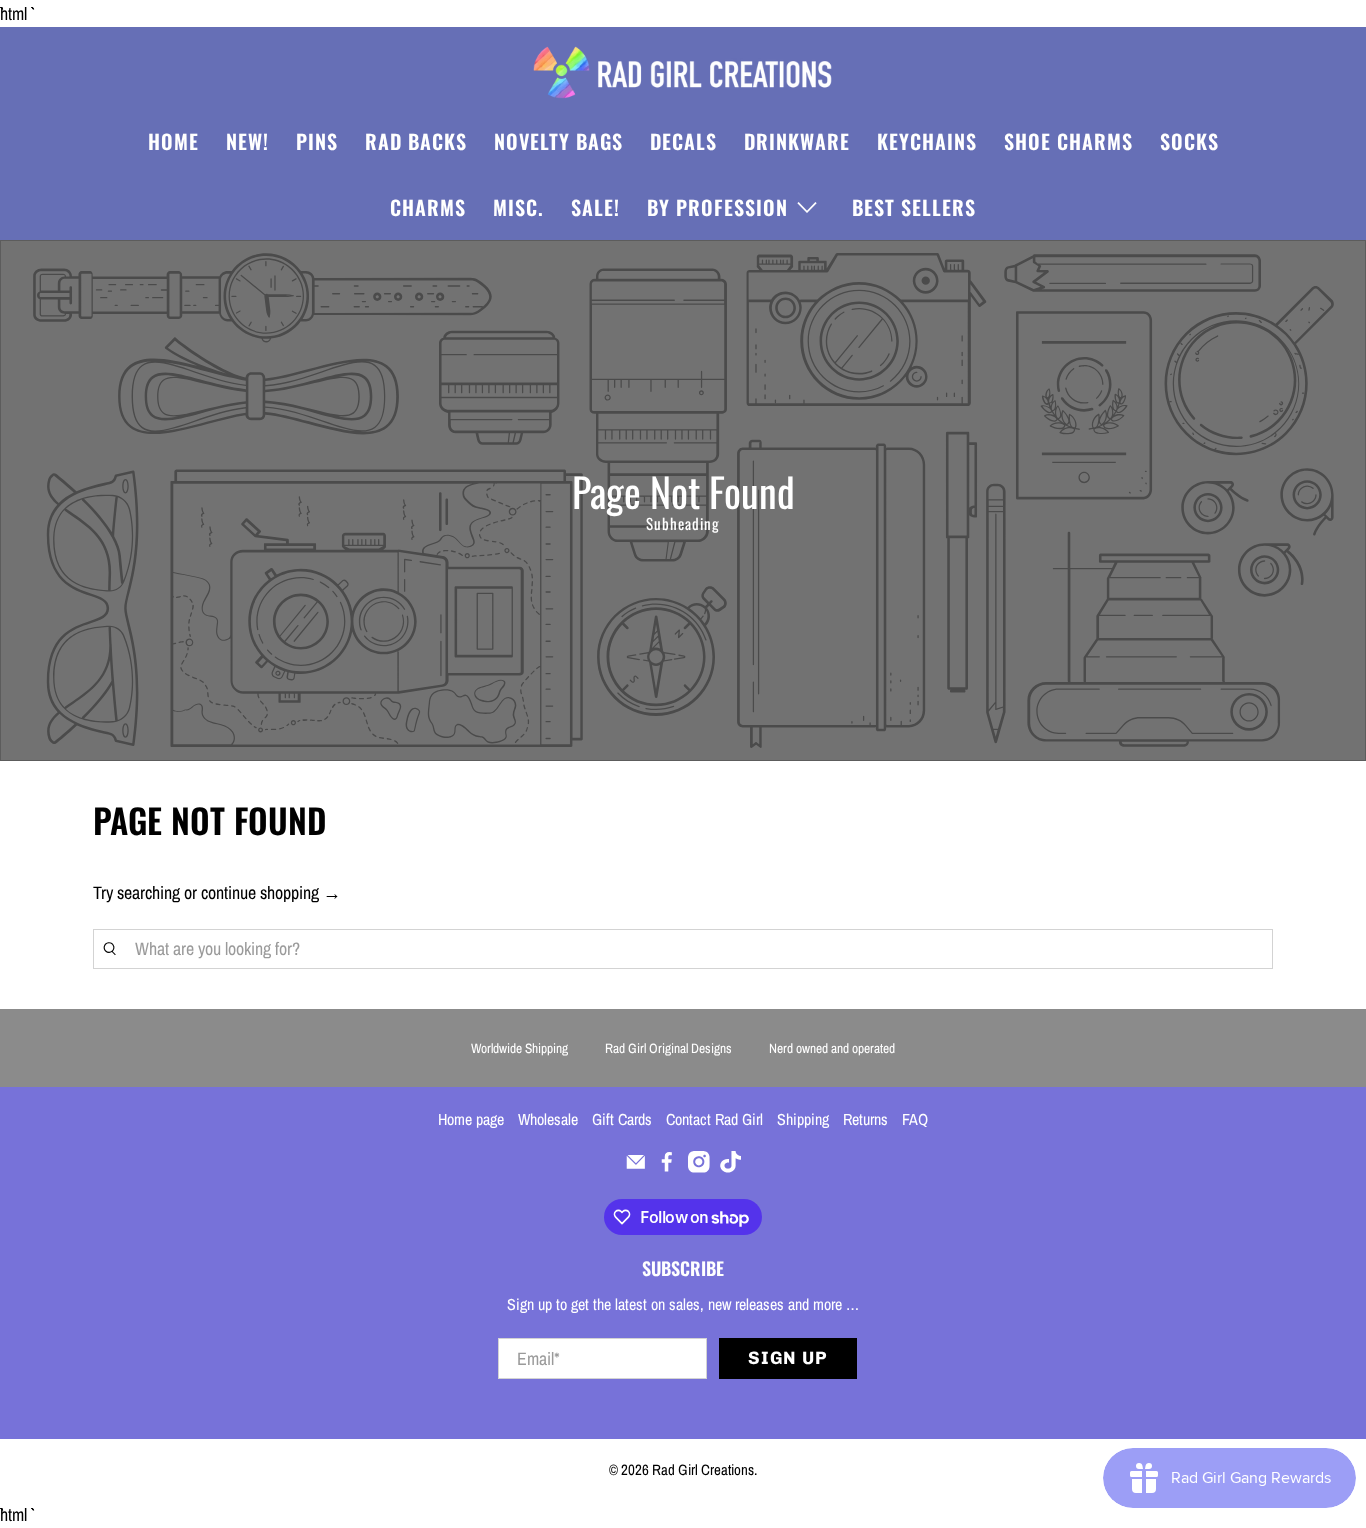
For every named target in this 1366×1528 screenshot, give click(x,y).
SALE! (595, 207)
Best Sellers (914, 207)
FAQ (915, 1119)
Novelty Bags (558, 141)
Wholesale (548, 1119)
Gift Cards (622, 1119)
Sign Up (788, 1358)
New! (247, 141)
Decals (683, 141)
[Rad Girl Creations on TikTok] (731, 1167)
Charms (428, 207)
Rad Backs (416, 141)
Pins (317, 141)
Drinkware (797, 141)
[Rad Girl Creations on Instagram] (699, 1167)
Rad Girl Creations (703, 1469)
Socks (1189, 141)
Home (173, 141)
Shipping (803, 1119)
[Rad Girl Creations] (683, 72)
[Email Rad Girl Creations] (636, 1167)
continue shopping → (271, 892)
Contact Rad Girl (714, 1119)
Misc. (518, 207)
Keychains (927, 141)
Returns (865, 1119)
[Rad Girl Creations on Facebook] (667, 1167)
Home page (471, 1119)
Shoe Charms (1068, 141)
